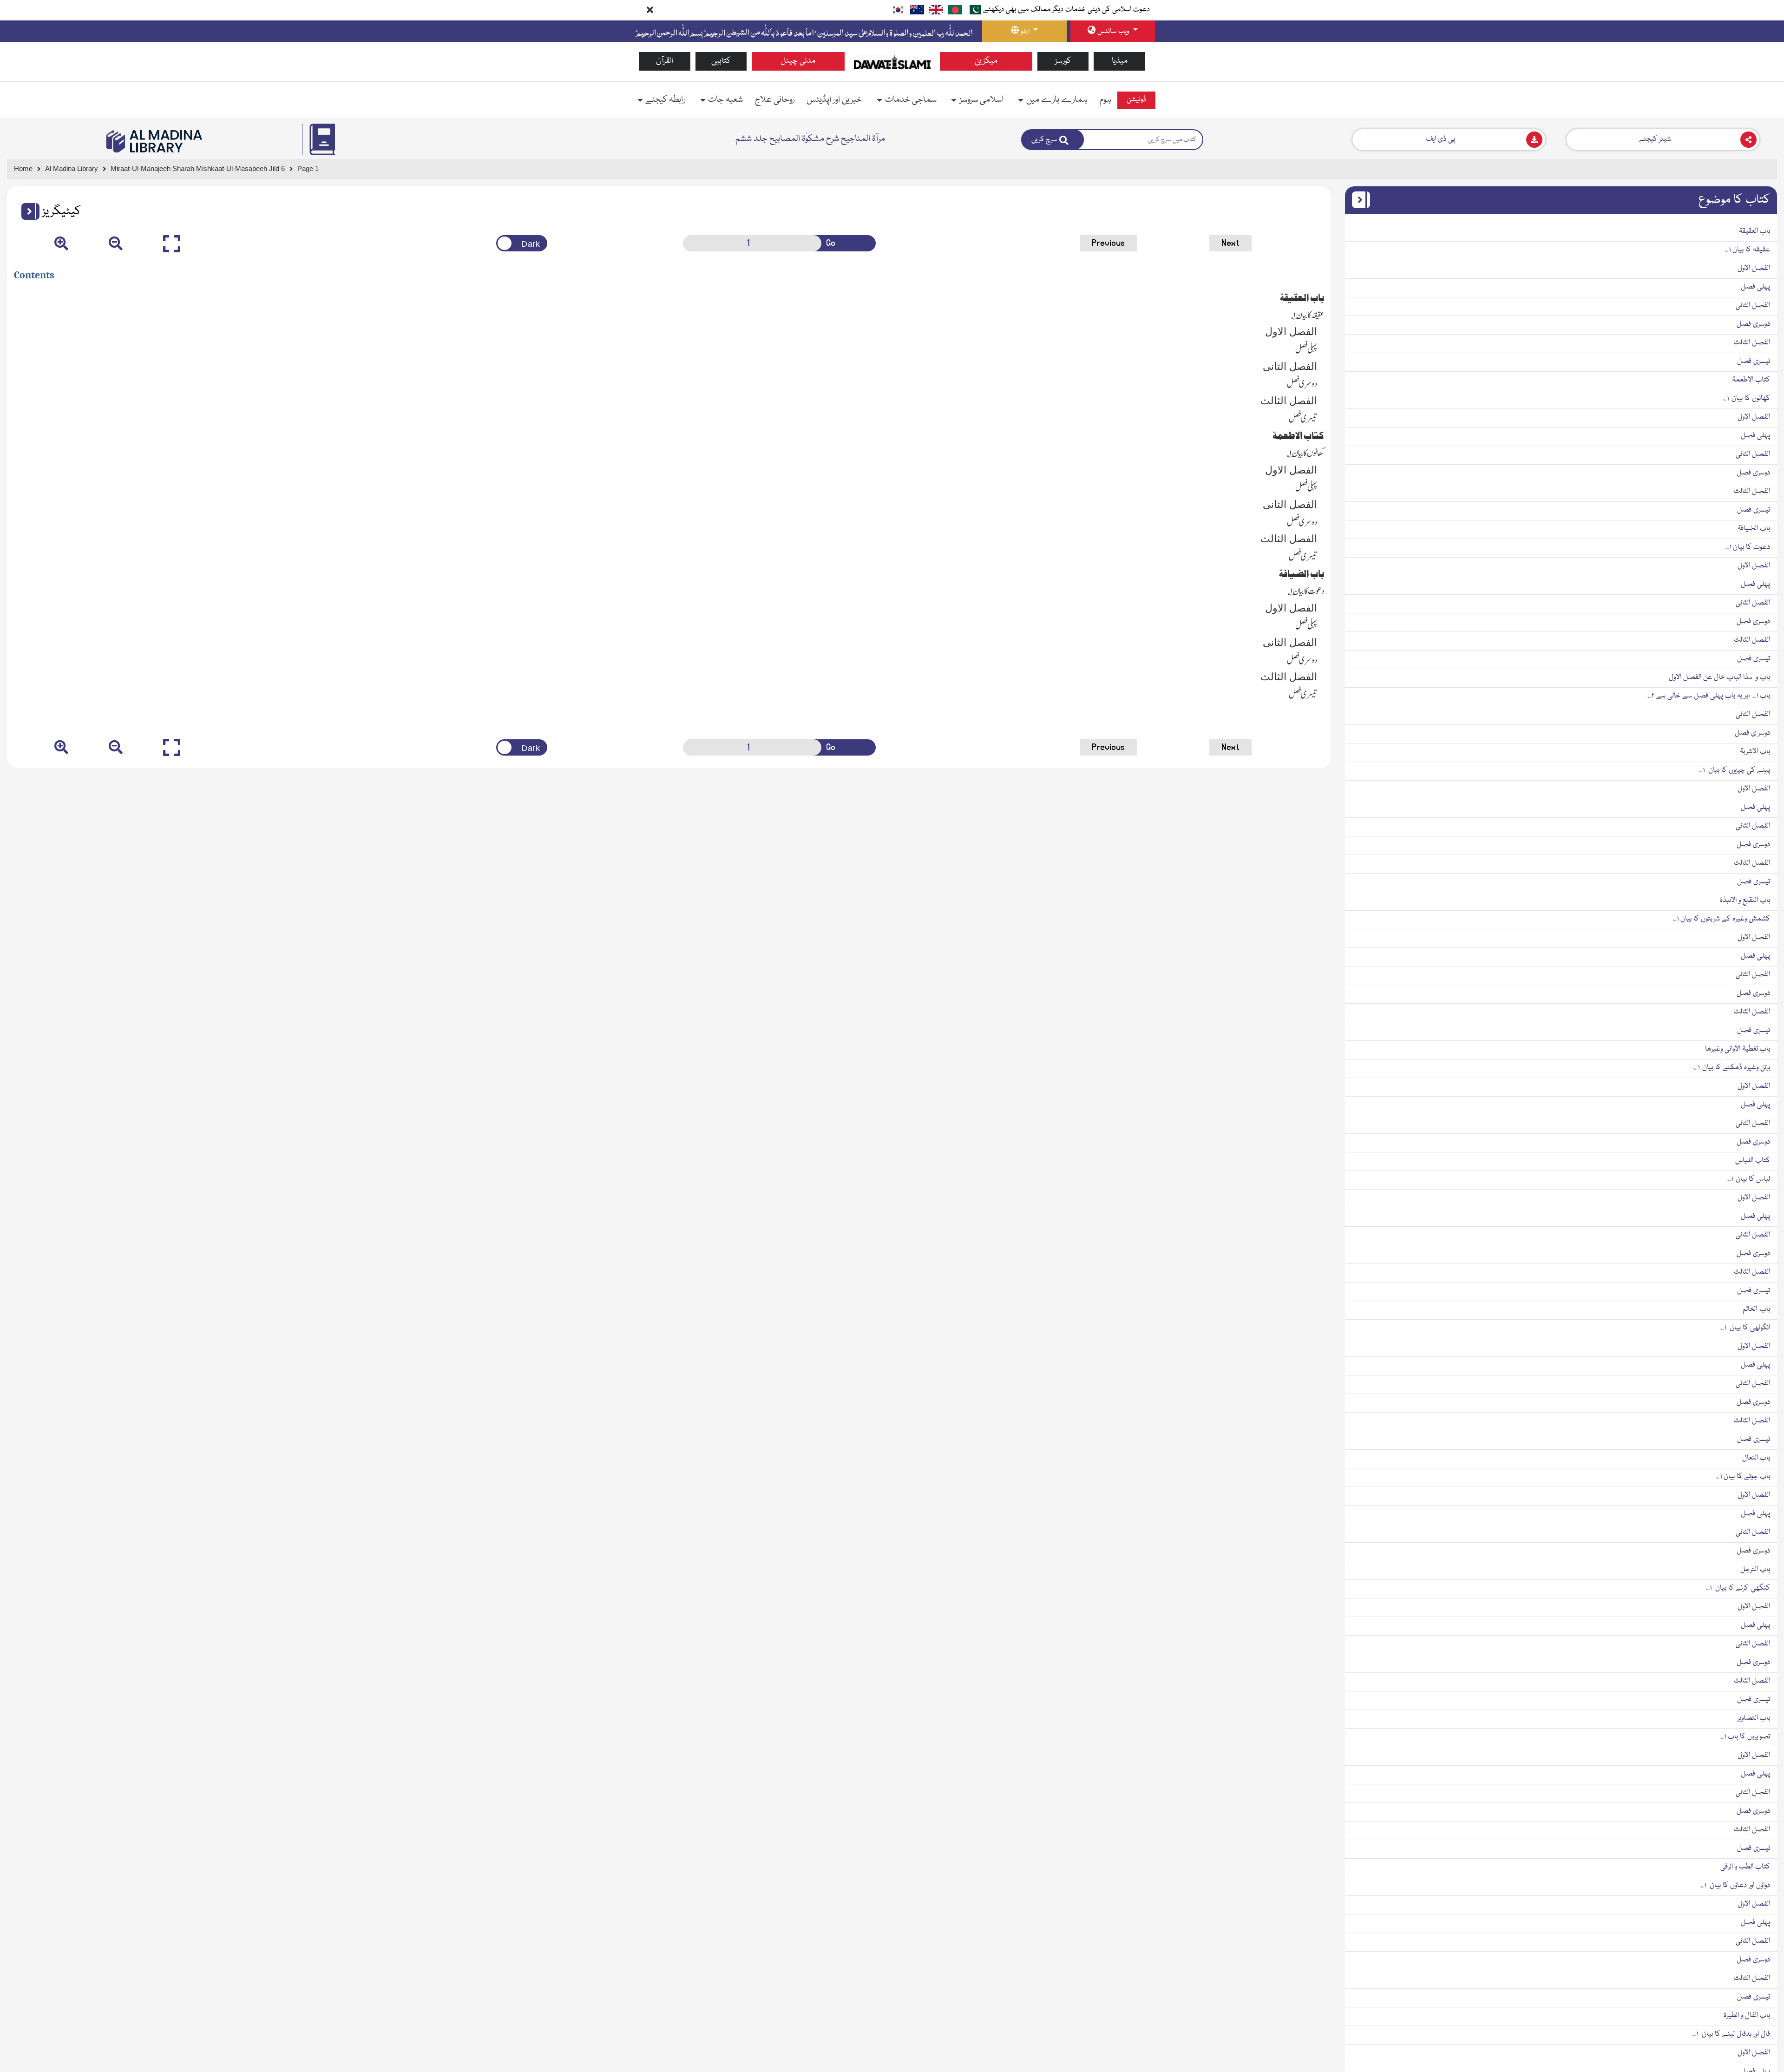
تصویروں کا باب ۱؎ (1745, 1737)
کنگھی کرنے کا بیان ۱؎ (1738, 1588)
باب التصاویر (1754, 1718)
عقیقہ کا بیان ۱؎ (1748, 250)
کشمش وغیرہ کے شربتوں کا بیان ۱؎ (1722, 919)
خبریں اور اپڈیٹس (834, 100)
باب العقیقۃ (1754, 231)
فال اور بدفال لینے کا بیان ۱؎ (1731, 2034)
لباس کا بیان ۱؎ (1749, 1179)
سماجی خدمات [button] (911, 100)
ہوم (1105, 100)
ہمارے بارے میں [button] (1057, 100)
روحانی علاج (775, 100)
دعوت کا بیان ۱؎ (1748, 547)
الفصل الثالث (1752, 343)
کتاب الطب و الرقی (1745, 1867)
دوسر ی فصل (1752, 733)
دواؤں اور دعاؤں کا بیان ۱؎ (1735, 1886)
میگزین (986, 61)
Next (1230, 243)
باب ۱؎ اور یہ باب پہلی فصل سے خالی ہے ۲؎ (1709, 696)
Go (831, 243)
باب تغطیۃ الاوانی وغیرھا (1738, 1049)
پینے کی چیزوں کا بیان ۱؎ (1735, 770)
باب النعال (1756, 1458)
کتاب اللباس (1753, 1161)
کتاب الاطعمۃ (1751, 380)
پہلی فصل (1755, 287)
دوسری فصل (1753, 324)
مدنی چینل (798, 61)
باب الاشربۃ (1755, 752)
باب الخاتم (1756, 1309)
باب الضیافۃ (1754, 529)
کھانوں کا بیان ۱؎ (1747, 399)
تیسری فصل (1754, 362)
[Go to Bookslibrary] (155, 141)
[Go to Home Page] (892, 62)
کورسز (1063, 61)
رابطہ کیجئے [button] (665, 100)
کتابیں (721, 61)
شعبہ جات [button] (725, 100)
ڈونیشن (1136, 100)
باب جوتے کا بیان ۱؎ (1743, 1477)
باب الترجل (1755, 1570)
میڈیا (1120, 61)
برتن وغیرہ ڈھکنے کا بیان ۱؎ (1732, 1068)
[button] (27, 211)
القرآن (665, 61)
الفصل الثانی (1753, 306)
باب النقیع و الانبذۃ (1745, 901)
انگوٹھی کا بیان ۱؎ (1745, 1328)
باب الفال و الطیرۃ (1747, 2016)
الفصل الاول (1754, 269)
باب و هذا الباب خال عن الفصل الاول (1719, 678)
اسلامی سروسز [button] (981, 100)
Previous (1108, 243)
